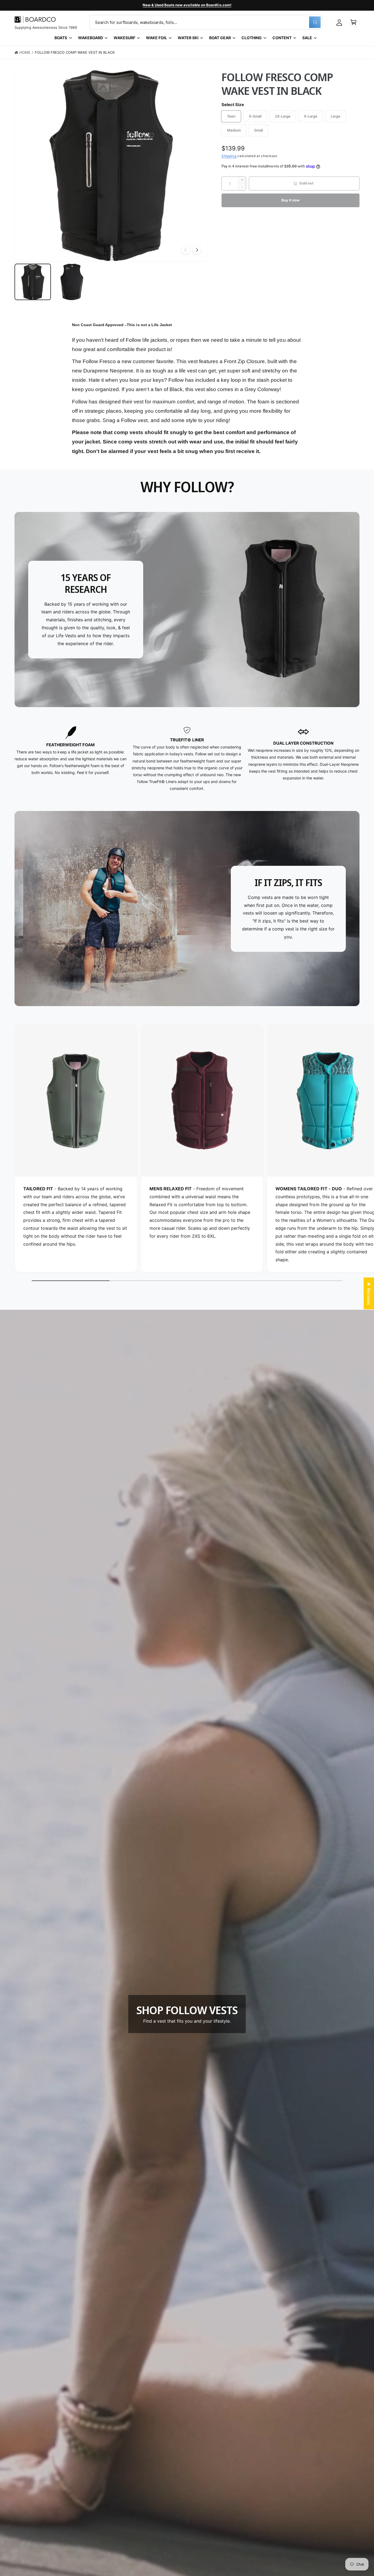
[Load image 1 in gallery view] (33, 282)
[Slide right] (197, 250)
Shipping (229, 156)
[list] (187, 759)
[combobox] (206, 22)
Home (25, 52)
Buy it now (290, 200)
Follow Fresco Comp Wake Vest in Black (75, 52)
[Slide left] (186, 250)
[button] (353, 22)
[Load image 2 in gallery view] (72, 282)
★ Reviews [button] (369, 1293)
